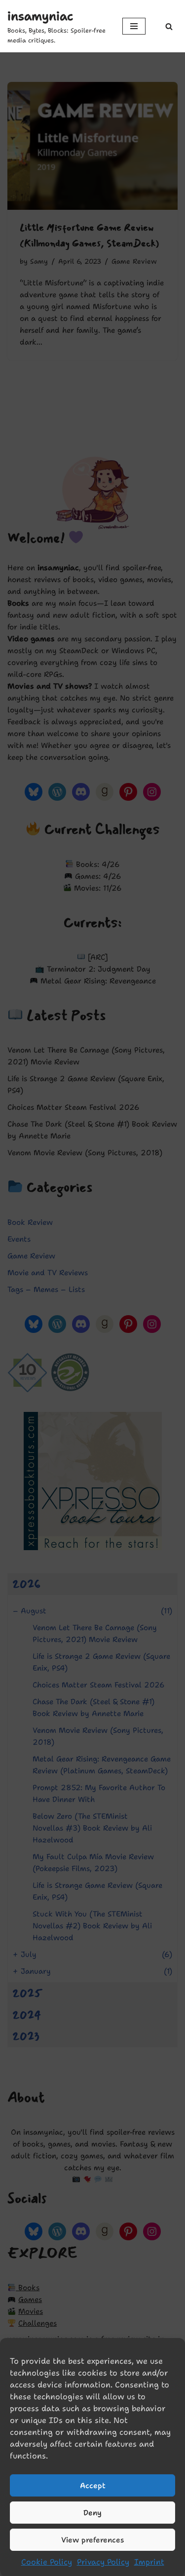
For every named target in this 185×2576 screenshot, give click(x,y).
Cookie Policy (47, 2562)
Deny (92, 2513)
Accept (93, 2486)
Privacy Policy (103, 2562)
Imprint (149, 2562)
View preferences (93, 2540)
